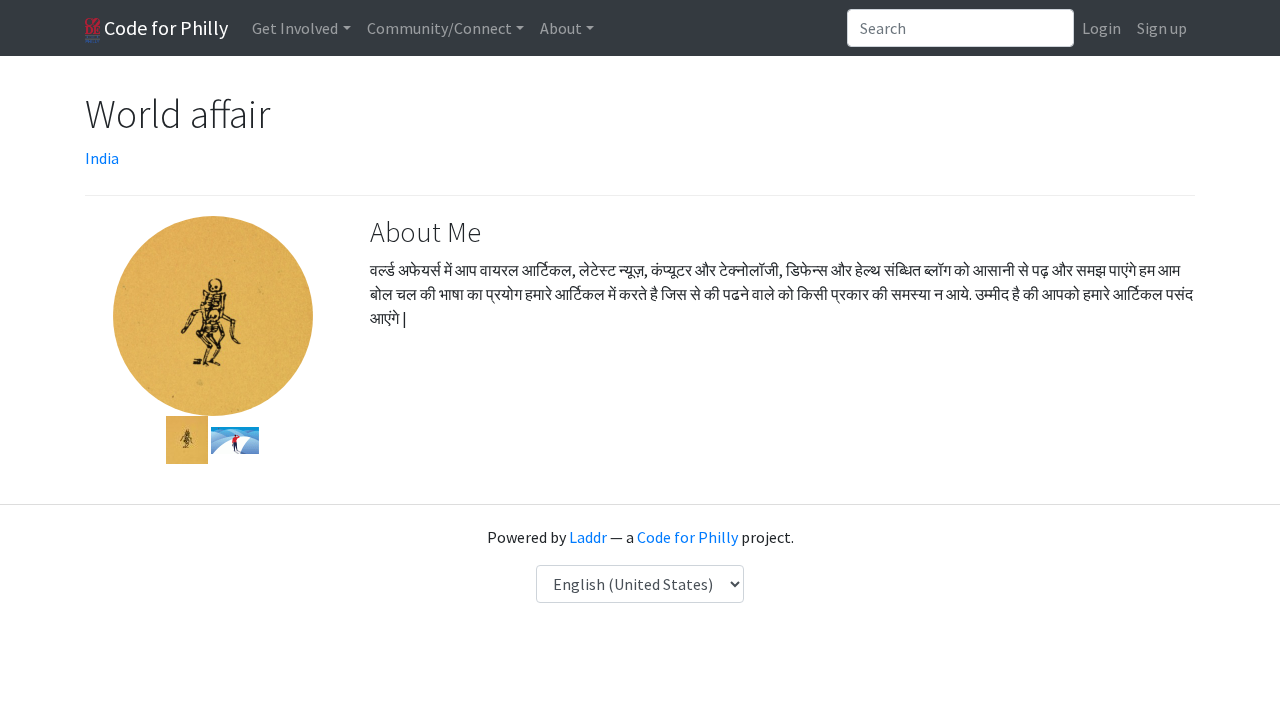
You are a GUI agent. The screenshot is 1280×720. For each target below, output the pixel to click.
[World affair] (187, 438)
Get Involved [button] (295, 28)
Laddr (588, 537)
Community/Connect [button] (439, 28)
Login (1101, 28)
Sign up (1162, 28)
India (102, 158)
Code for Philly (164, 27)
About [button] (561, 28)
